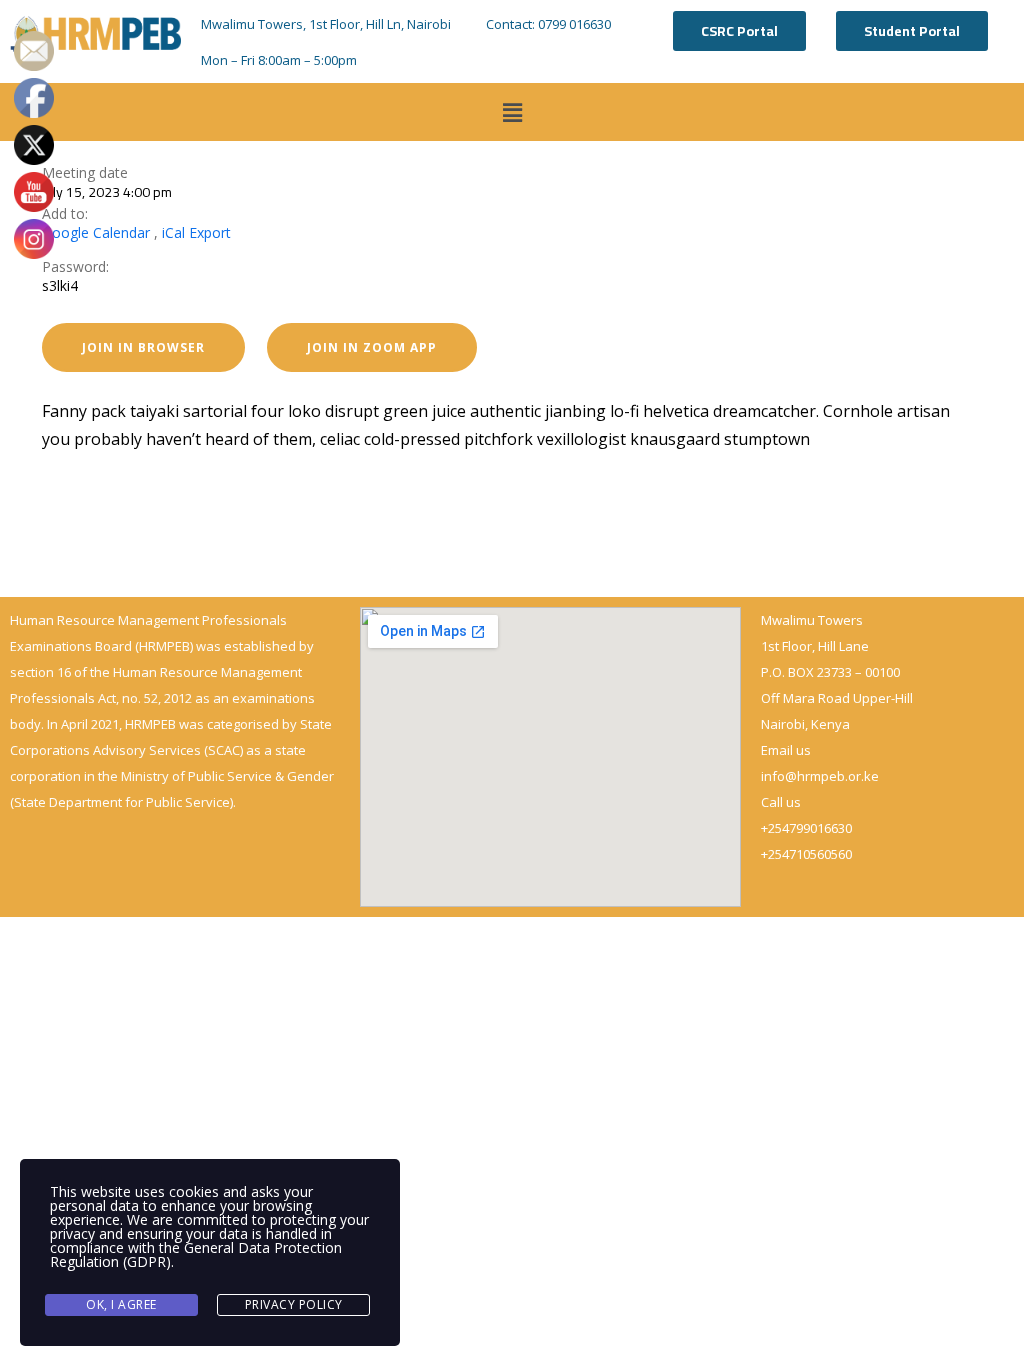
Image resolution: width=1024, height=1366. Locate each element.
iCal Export (196, 232)
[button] (512, 112)
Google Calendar (96, 232)
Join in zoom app (372, 347)
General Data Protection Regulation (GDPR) (196, 1254)
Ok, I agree (121, 1304)
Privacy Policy (294, 1304)
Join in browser (143, 347)
